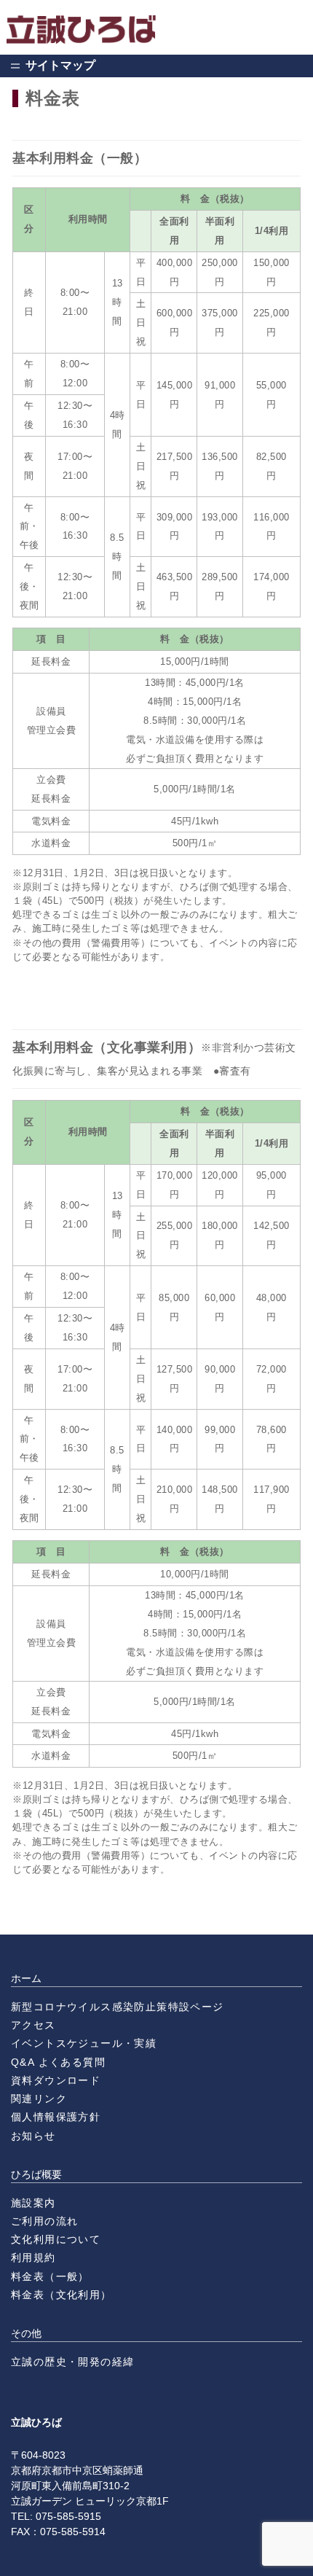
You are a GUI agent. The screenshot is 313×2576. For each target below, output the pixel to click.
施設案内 (33, 2203)
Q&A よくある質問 (58, 2062)
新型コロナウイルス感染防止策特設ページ (118, 2007)
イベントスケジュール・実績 (84, 2043)
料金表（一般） (50, 2276)
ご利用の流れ (44, 2221)
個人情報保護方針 (56, 2117)
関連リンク (39, 2099)
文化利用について (56, 2239)
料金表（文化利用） (62, 2295)
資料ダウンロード (56, 2080)
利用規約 (33, 2257)
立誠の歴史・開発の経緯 (72, 2362)
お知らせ (33, 2136)
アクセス (33, 2025)
